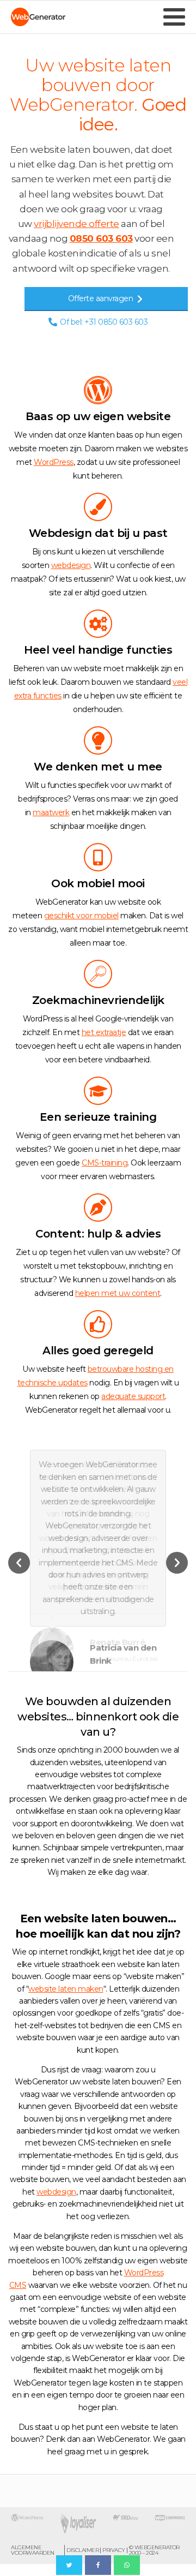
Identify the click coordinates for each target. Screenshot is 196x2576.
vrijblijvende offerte (76, 224)
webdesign (71, 565)
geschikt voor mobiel (81, 916)
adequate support (133, 1396)
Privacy (114, 2550)
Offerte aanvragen (101, 298)
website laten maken (66, 1989)
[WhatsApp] (127, 2565)
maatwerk (51, 812)
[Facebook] (98, 2565)
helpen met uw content (118, 1293)
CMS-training (105, 1163)
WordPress (54, 462)
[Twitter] (69, 2565)
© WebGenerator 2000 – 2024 (154, 2550)
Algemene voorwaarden (33, 2550)
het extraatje (104, 1032)
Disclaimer (82, 2550)
